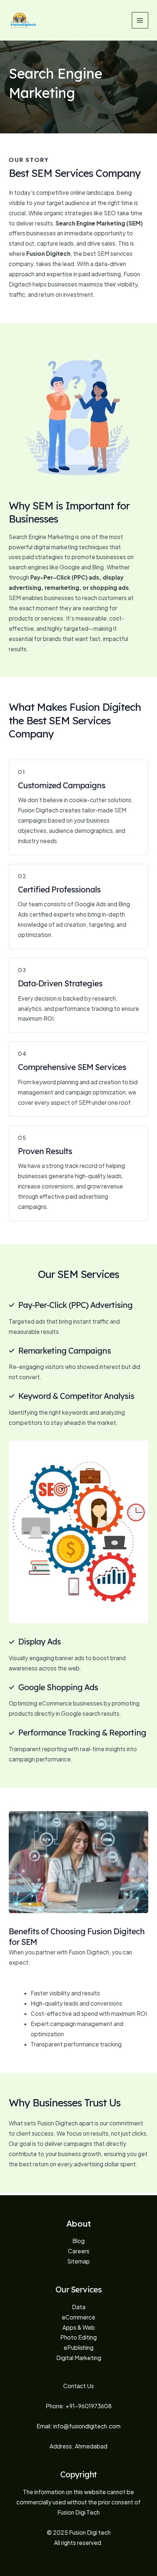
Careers (79, 2251)
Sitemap (78, 2261)
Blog (78, 2241)
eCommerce (78, 2317)
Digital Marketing (79, 2358)
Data (79, 2307)
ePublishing (78, 2347)
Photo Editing (78, 2337)
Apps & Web (79, 2327)
